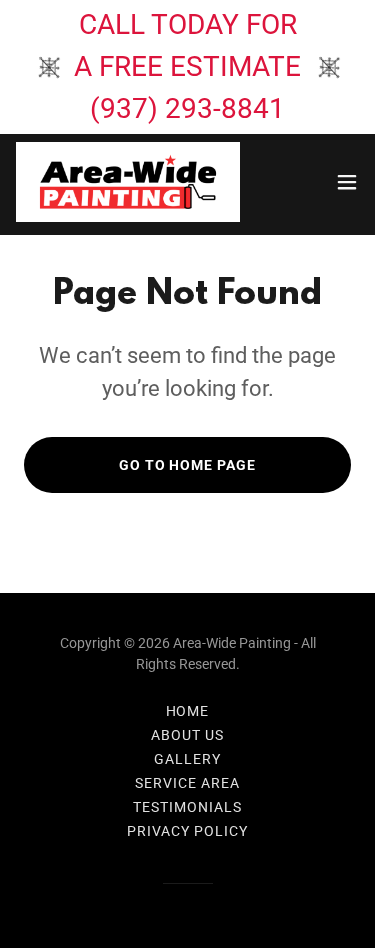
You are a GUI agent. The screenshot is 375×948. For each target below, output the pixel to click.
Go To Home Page (188, 465)
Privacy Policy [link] (187, 831)
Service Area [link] (187, 783)
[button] (347, 182)
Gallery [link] (187, 759)
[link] (128, 182)
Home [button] (188, 711)
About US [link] (187, 735)
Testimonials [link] (187, 807)
